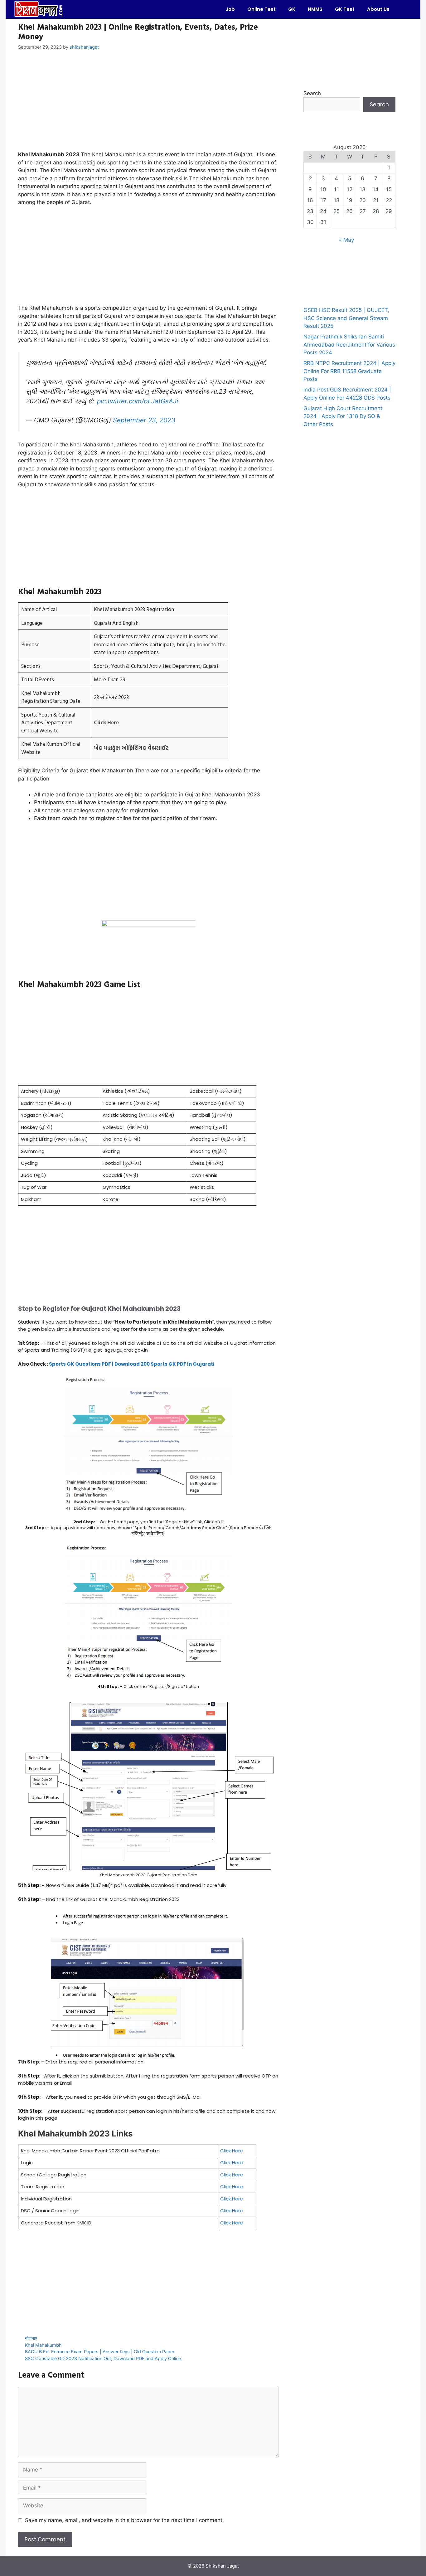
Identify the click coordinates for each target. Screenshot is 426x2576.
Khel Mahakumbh (43, 2345)
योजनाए (31, 2338)
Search (312, 93)
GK (292, 9)
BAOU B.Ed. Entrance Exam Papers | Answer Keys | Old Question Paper (100, 2352)
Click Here (106, 722)
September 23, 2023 (144, 420)
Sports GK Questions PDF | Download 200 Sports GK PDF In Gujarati (132, 1364)
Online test (261, 9)
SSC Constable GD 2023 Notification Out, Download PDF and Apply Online (103, 2358)
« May (346, 240)
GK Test (345, 9)
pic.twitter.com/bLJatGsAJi (138, 401)
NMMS (315, 9)
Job (230, 9)
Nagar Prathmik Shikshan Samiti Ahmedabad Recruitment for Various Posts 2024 (349, 345)
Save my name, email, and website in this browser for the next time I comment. (124, 2520)
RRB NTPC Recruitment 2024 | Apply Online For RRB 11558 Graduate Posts (349, 371)
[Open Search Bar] (405, 9)
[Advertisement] (148, 104)
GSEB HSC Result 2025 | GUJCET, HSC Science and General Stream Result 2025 (346, 318)
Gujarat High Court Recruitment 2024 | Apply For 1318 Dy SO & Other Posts (343, 416)
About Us (378, 9)
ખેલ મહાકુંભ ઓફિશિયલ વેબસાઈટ (131, 748)
